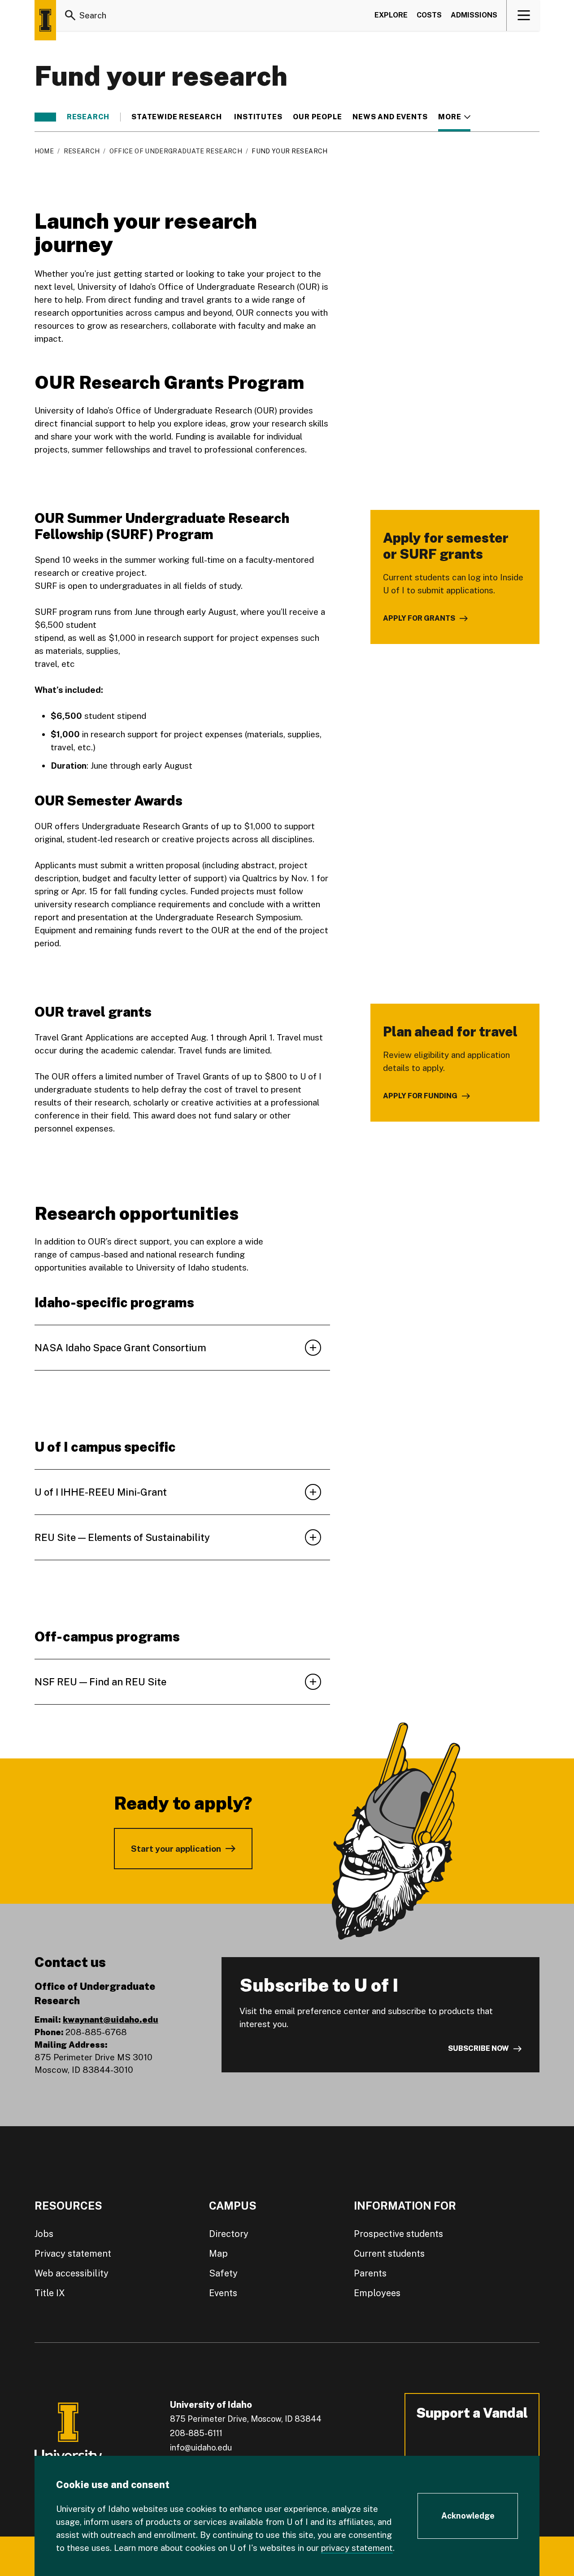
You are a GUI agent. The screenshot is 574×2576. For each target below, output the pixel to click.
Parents (370, 2273)
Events (223, 2293)
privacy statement (357, 2548)
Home (44, 151)
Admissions (474, 15)
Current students (389, 2254)
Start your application (176, 1849)
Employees (377, 2293)
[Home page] (45, 20)
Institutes (258, 117)
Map (218, 2254)
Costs (429, 15)
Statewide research (177, 117)
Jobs (44, 2234)
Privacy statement (73, 2254)
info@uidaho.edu (201, 2448)
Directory (229, 2234)
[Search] (70, 15)
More (454, 117)
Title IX (50, 2293)
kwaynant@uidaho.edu (111, 2019)
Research (88, 117)
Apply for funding (420, 1096)
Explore (391, 15)
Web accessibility (72, 2273)
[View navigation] (524, 15)
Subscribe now (478, 2048)
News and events (390, 117)
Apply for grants (419, 618)
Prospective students (398, 2234)
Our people (317, 117)
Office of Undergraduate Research (176, 151)
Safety (223, 2273)
